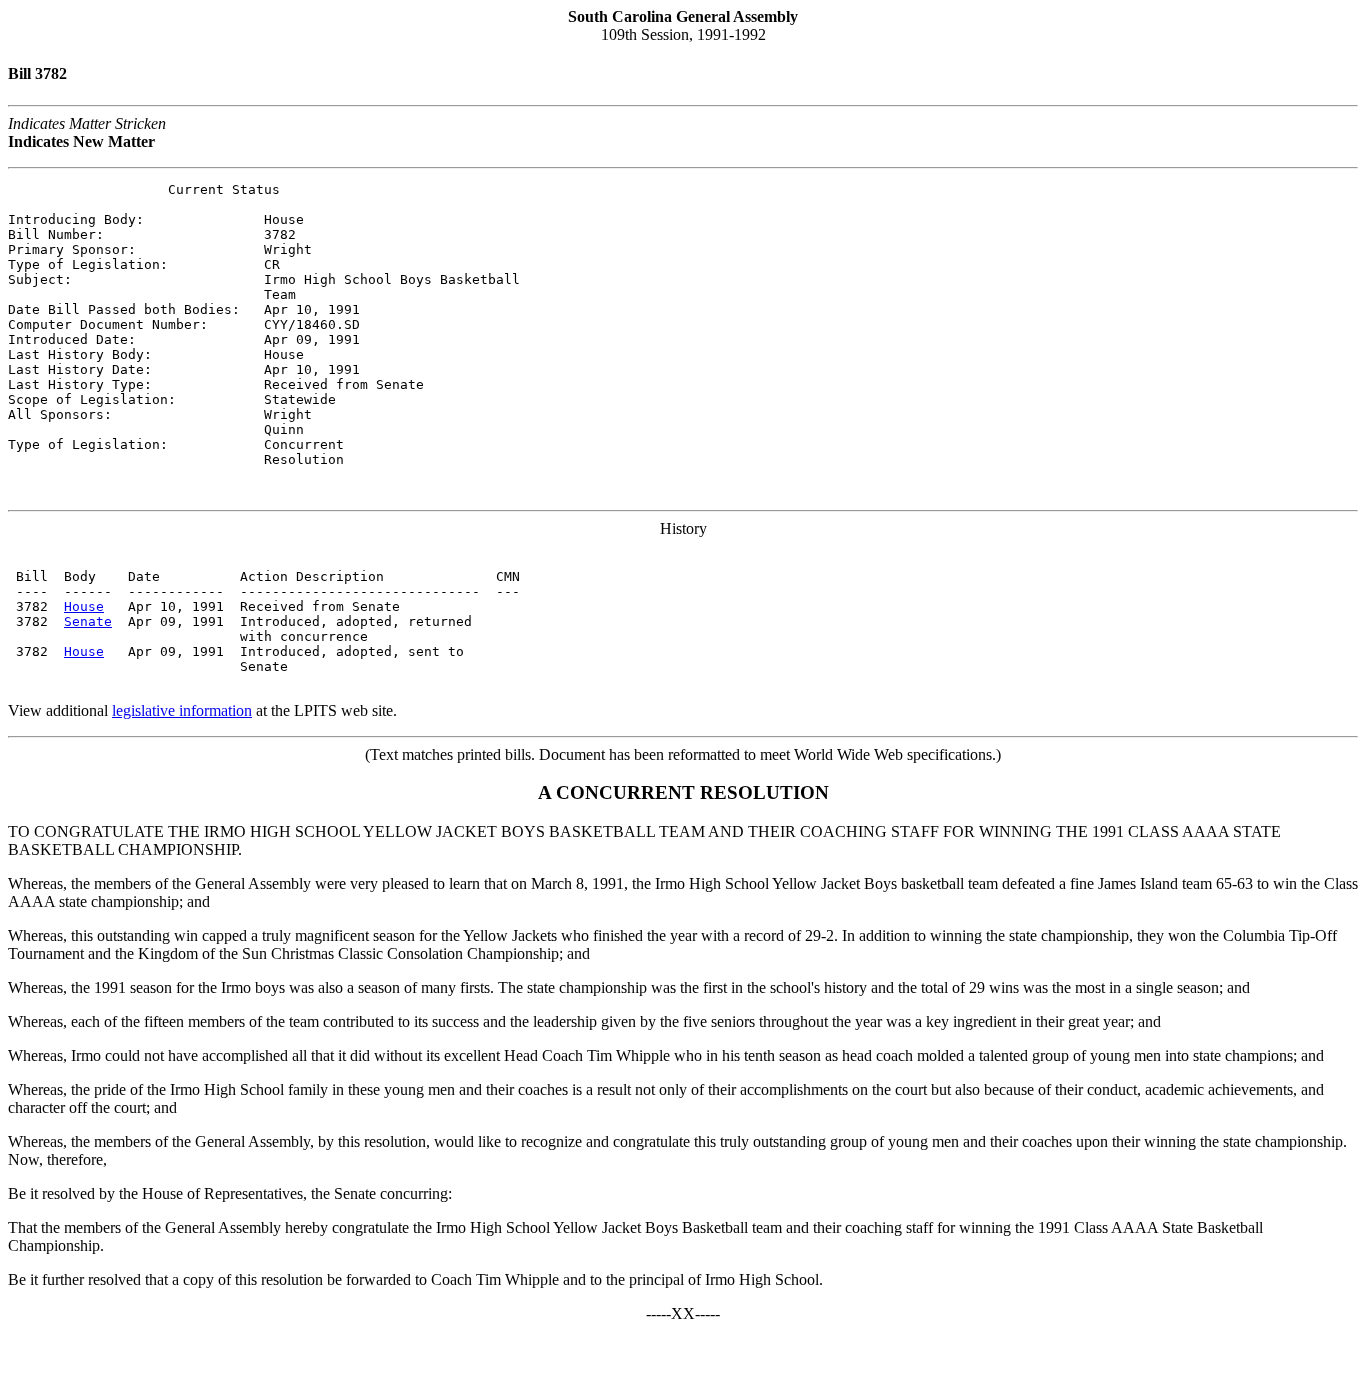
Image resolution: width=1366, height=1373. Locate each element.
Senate (88, 621)
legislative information (182, 710)
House (84, 606)
